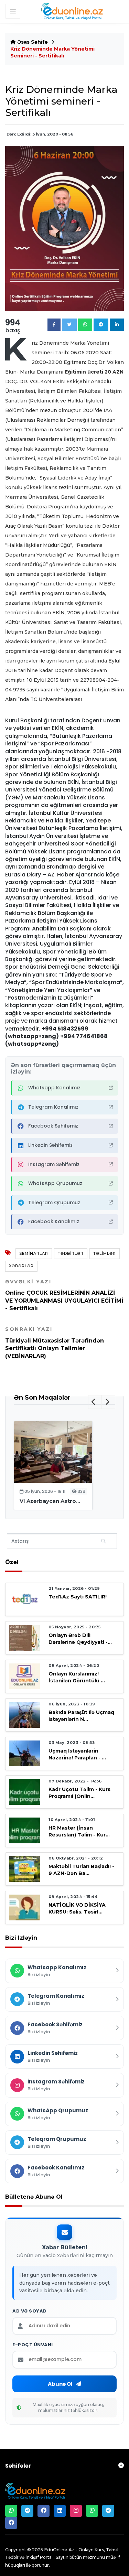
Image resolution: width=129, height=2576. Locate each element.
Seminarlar (34, 1253)
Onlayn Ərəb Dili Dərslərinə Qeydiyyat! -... (80, 1639)
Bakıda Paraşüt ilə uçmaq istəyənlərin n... (81, 1716)
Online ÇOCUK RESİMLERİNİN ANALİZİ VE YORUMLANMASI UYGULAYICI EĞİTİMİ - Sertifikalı (64, 1295)
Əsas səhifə (32, 42)
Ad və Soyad (30, 2311)
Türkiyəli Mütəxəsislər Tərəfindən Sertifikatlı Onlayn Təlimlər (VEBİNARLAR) (55, 1343)
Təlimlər (105, 1253)
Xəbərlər (21, 1266)
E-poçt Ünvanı (33, 2345)
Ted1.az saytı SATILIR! (78, 1597)
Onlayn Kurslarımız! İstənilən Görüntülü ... (77, 1677)
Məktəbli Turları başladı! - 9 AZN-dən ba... (81, 1870)
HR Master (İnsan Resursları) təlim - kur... (79, 1831)
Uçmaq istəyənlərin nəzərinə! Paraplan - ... (77, 1754)
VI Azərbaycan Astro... (50, 1501)
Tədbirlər (71, 1253)
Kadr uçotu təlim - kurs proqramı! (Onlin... (79, 1793)
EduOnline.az (59, 2550)
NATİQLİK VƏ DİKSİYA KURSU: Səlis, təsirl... (77, 1908)
